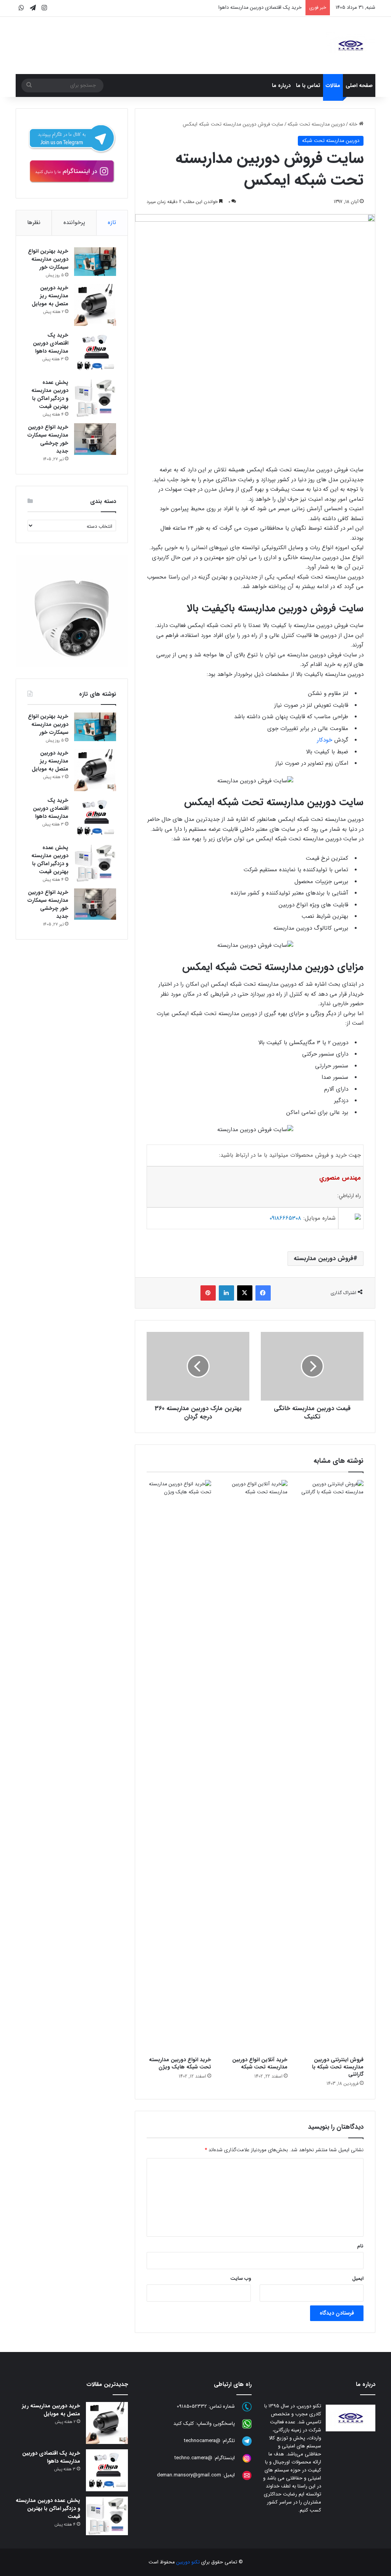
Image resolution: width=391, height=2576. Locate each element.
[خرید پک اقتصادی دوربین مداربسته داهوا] (95, 352)
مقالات (333, 85)
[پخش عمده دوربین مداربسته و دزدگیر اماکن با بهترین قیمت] (95, 398)
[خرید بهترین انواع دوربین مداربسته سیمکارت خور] (95, 262)
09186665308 (285, 1218)
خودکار (325, 740)
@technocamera (202, 2441)
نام (360, 2246)
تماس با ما (308, 85)
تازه (112, 222)
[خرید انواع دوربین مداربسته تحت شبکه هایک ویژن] (179, 1766)
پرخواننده (74, 222)
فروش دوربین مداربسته (323, 1258)
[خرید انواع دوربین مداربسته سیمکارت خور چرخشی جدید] (95, 439)
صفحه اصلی (359, 85)
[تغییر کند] (351, 45)
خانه (354, 124)
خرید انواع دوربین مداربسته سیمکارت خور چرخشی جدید (48, 439)
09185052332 (192, 2406)
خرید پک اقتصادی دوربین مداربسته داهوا (260, 7)
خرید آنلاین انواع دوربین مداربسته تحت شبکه (260, 2063)
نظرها (34, 222)
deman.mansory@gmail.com (189, 2475)
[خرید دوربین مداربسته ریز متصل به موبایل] (95, 305)
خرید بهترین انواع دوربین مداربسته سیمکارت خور (48, 259)
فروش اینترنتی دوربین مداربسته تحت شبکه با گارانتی (338, 2067)
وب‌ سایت (241, 2279)
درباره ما (281, 85)
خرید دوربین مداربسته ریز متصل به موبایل (50, 296)
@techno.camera (193, 2458)
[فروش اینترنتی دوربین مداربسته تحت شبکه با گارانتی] (331, 1766)
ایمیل (358, 2279)
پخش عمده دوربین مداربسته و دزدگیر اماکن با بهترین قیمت (50, 394)
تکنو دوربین (188, 2562)
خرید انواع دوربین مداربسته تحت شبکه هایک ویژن (180, 2063)
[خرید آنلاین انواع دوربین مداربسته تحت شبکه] (255, 1766)
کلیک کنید (184, 2424)
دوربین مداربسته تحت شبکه (316, 124)
